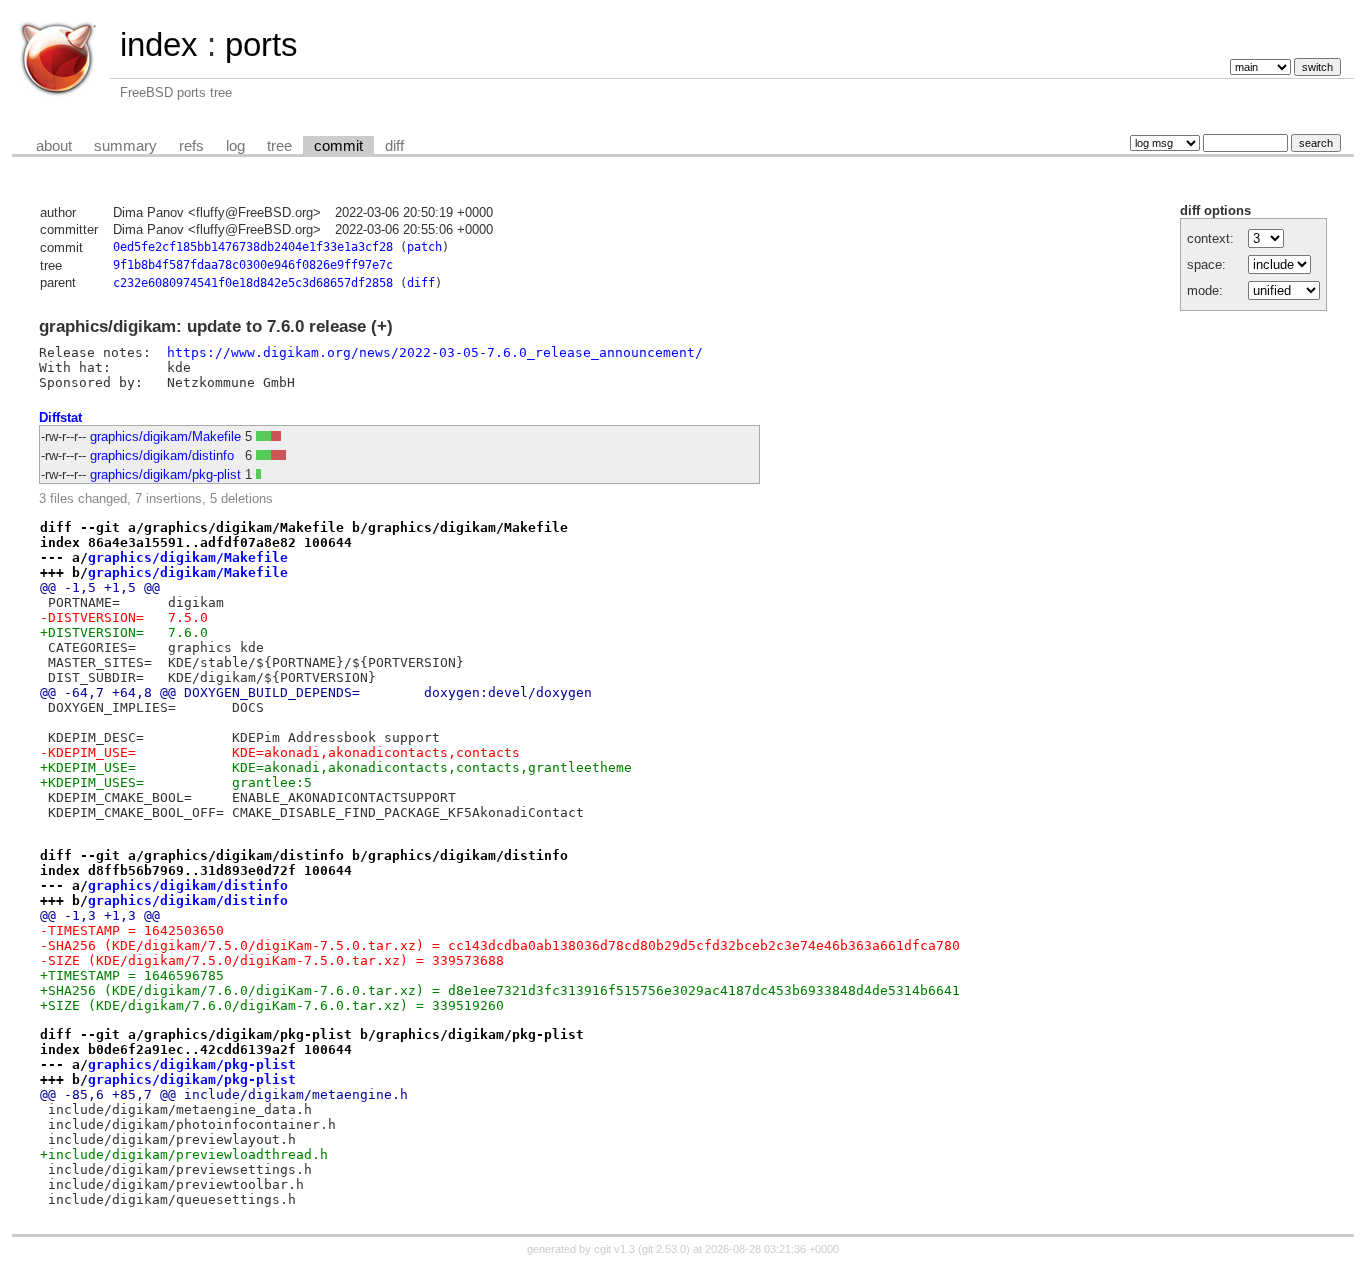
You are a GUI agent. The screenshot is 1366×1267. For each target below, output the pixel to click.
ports (261, 44)
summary (125, 146)
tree (279, 146)
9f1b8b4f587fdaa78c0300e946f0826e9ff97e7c (253, 265)
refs (191, 146)
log (235, 146)
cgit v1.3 (614, 1249)
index (159, 44)
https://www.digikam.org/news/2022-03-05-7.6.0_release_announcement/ (435, 352)
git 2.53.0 (664, 1249)
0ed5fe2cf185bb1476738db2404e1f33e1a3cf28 (253, 247)
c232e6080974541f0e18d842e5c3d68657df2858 (253, 283)
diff (394, 146)
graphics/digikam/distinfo (162, 455)
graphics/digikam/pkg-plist (165, 474)
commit (338, 146)
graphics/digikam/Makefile (165, 436)
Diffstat (60, 417)
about (54, 146)
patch (424, 247)
